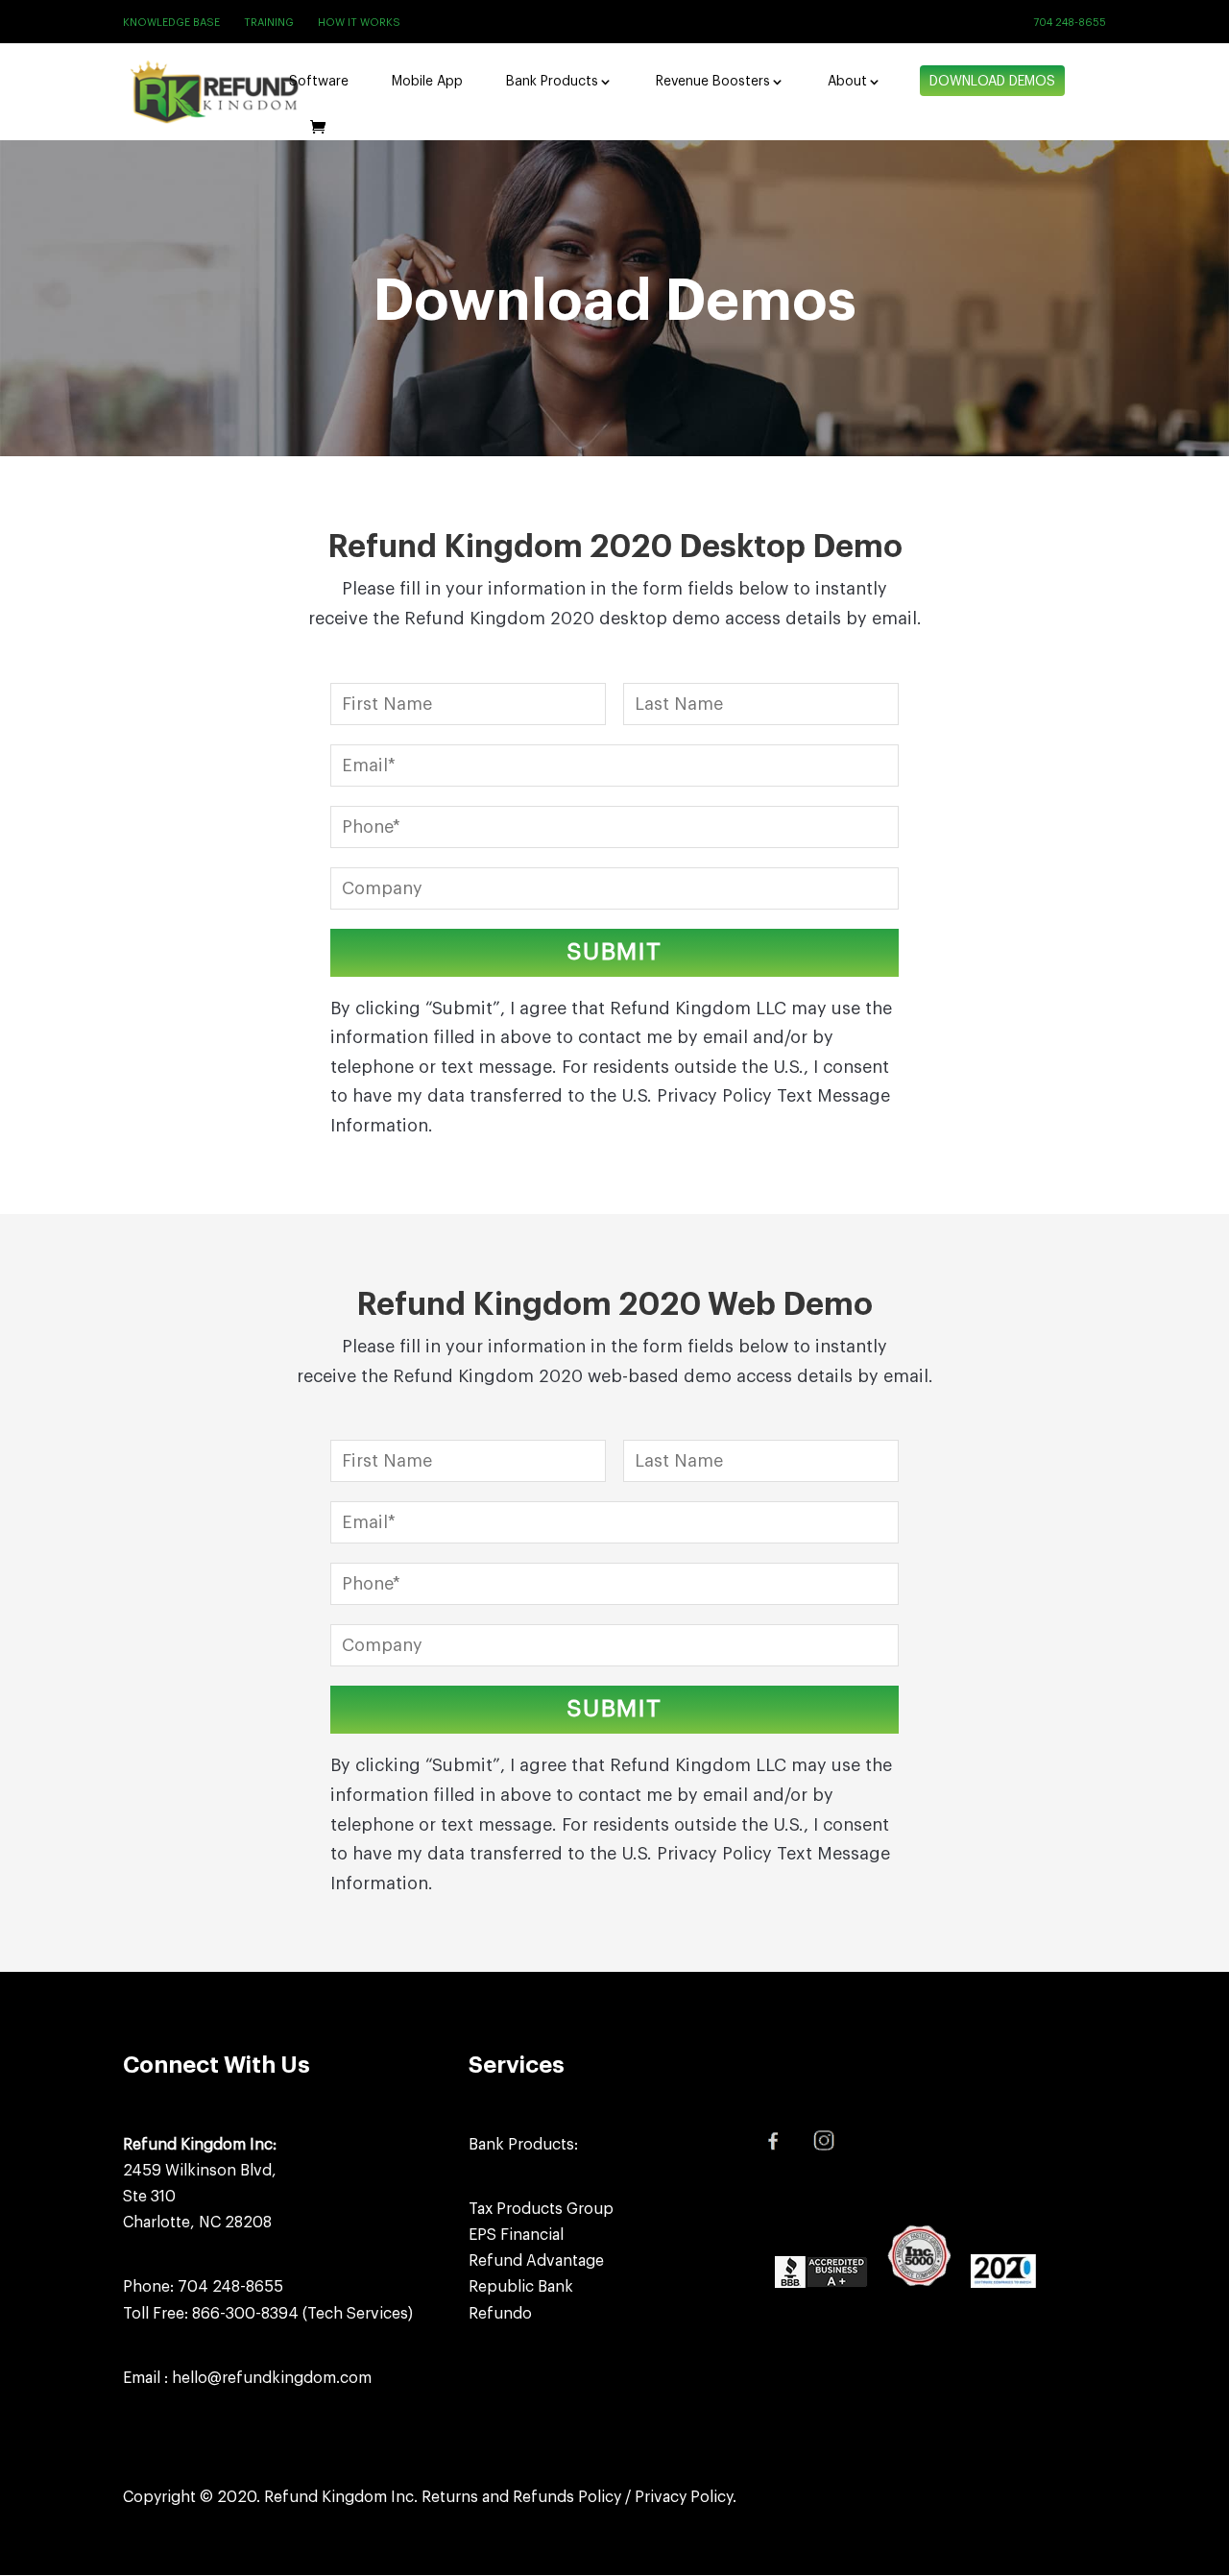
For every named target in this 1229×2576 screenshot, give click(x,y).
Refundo (500, 2314)
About (847, 82)
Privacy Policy (684, 2497)
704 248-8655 (1070, 23)
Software (319, 82)
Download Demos (992, 82)
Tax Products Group (541, 2209)
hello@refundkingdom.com (272, 2378)
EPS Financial (516, 2235)
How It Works (359, 23)
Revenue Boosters (713, 82)
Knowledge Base (171, 23)
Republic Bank (521, 2287)
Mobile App (427, 82)
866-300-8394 (245, 2314)
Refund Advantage (536, 2261)
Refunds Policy (567, 2497)
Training (269, 23)
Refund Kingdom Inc (339, 2497)
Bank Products (552, 82)
